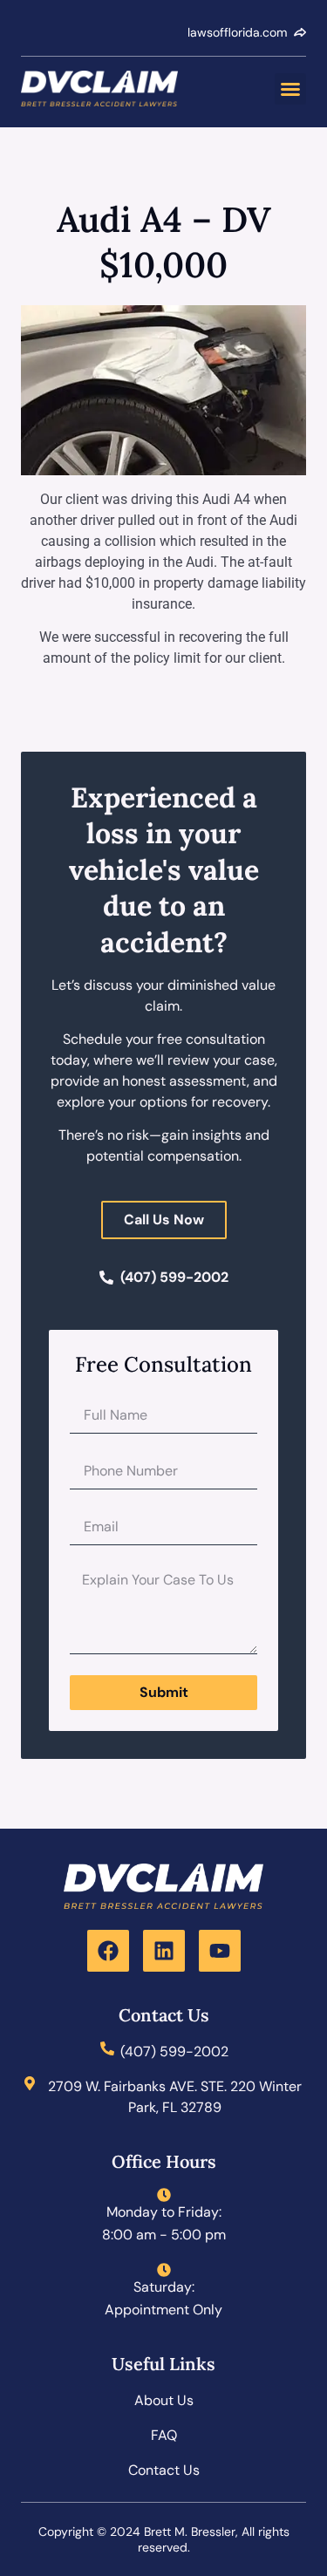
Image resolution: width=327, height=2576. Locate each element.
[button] (290, 89)
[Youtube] (220, 1951)
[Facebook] (108, 1951)
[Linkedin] (164, 1951)
